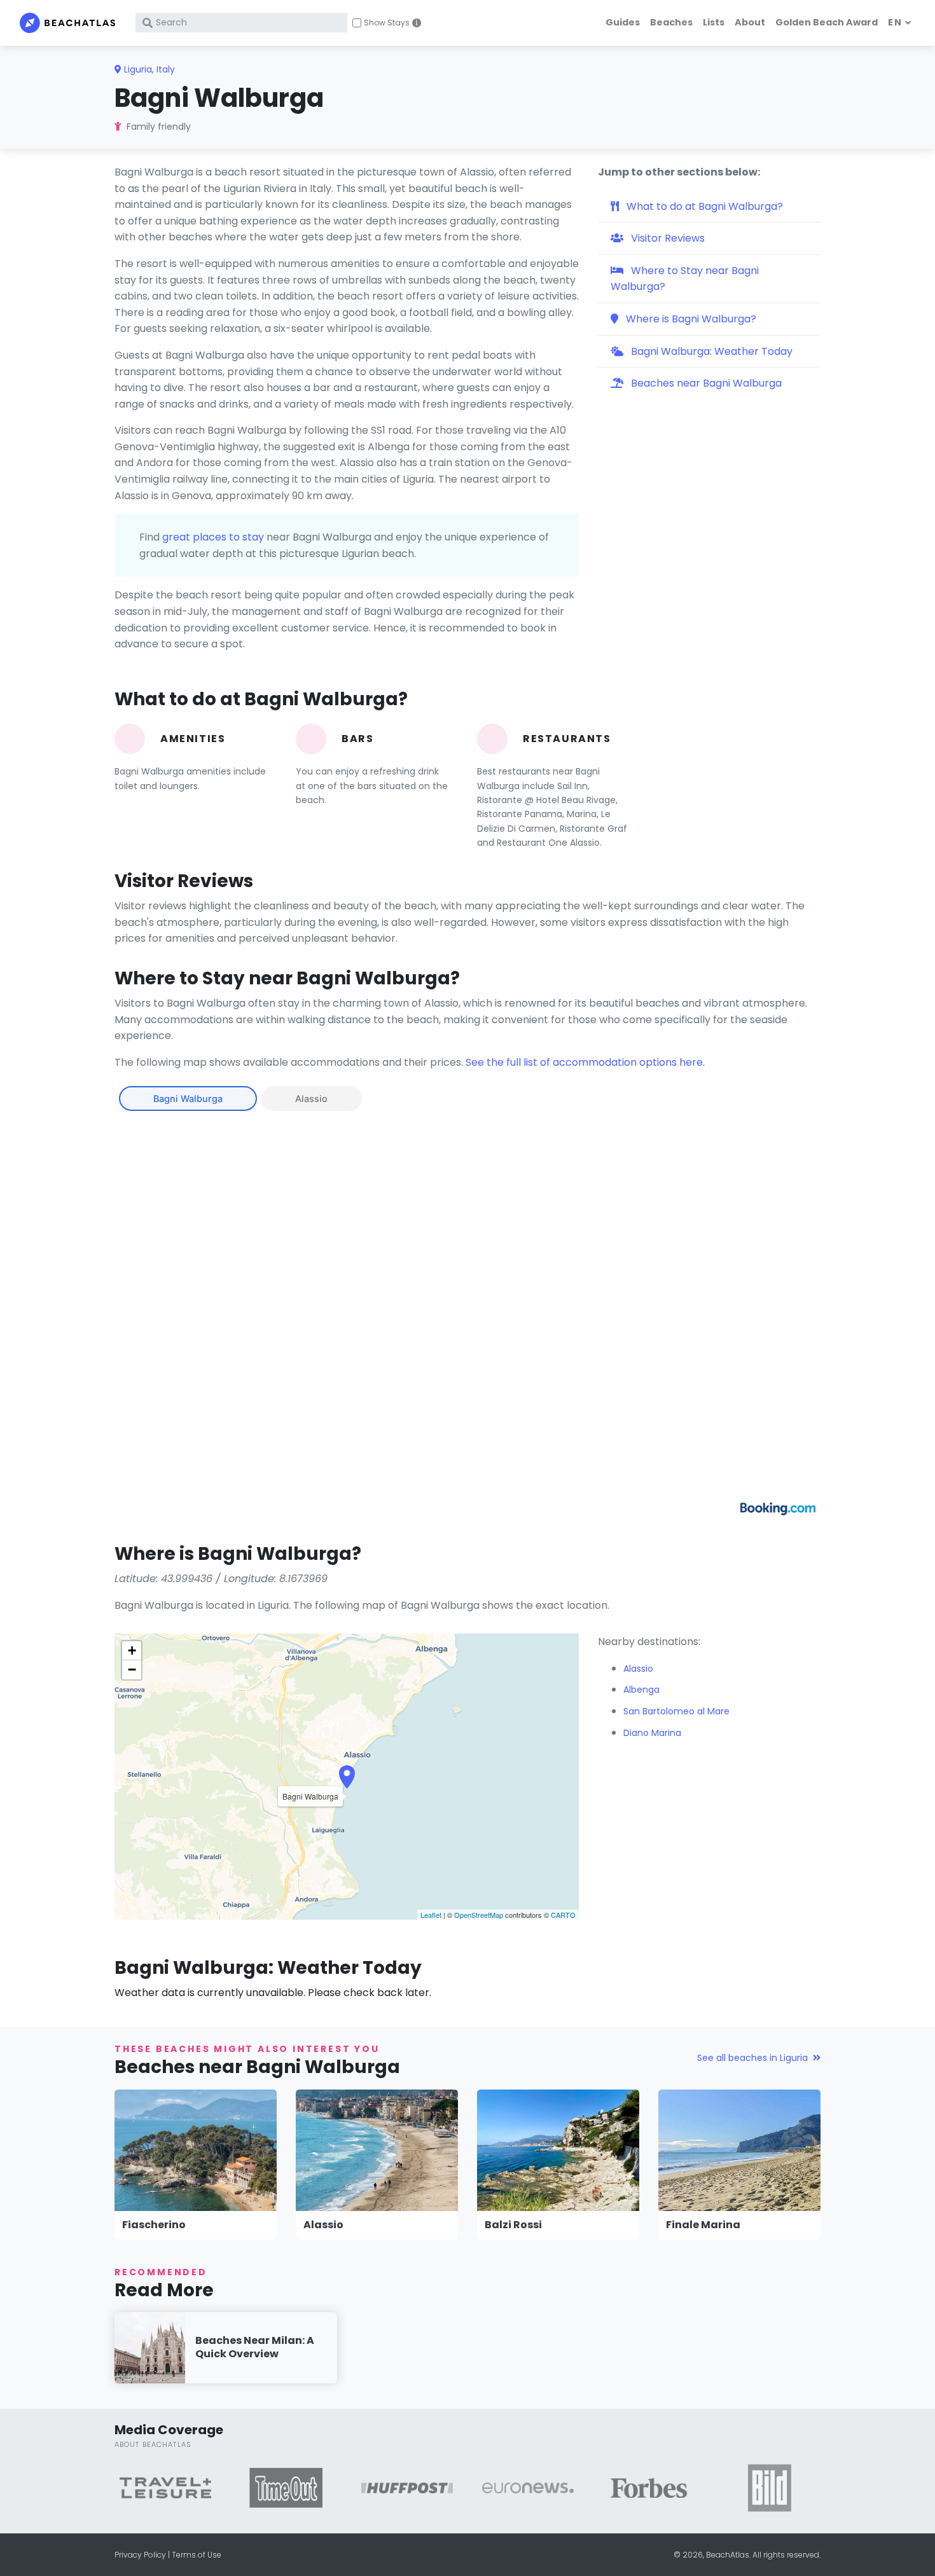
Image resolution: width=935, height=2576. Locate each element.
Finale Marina (703, 2225)
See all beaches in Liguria (752, 2058)
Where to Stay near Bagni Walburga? (685, 279)
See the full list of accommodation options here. (585, 1062)
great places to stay (213, 537)
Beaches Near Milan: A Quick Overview (255, 2347)
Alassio (311, 1099)
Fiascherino (154, 2225)
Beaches (671, 22)
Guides (623, 22)
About (750, 22)
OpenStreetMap (479, 1915)
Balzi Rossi (513, 2225)
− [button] (132, 1670)
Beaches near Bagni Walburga (705, 383)
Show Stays (387, 23)
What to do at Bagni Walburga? (703, 206)
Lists (714, 22)
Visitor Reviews (667, 238)
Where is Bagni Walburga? (690, 319)
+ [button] (132, 1650)
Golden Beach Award (827, 22)
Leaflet (431, 1915)
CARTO (563, 1915)
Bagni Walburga (188, 1099)
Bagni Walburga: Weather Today (710, 351)
